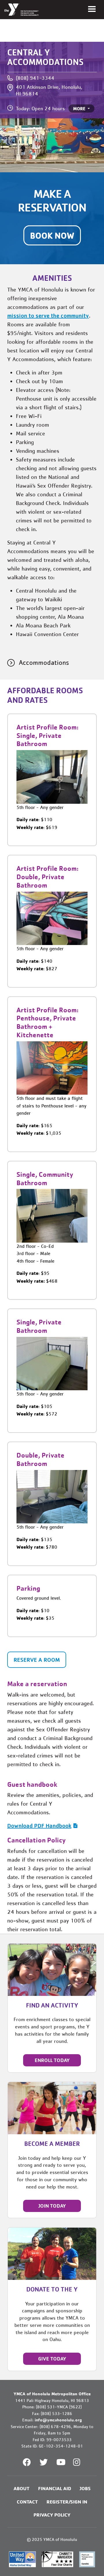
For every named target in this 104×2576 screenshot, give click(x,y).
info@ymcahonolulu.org (58, 2420)
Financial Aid (55, 2488)
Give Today (52, 2359)
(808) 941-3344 (35, 78)
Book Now (52, 235)
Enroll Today (52, 2060)
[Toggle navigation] (92, 9)
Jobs (85, 2488)
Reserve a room (37, 1660)
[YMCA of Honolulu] (22, 10)
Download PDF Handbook (39, 1826)
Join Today (52, 2206)
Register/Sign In (67, 2502)
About (22, 2488)
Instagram (81, 2462)
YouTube (60, 2462)
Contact (27, 2502)
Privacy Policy (52, 2515)
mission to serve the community (48, 316)
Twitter (44, 2462)
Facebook (27, 2462)
